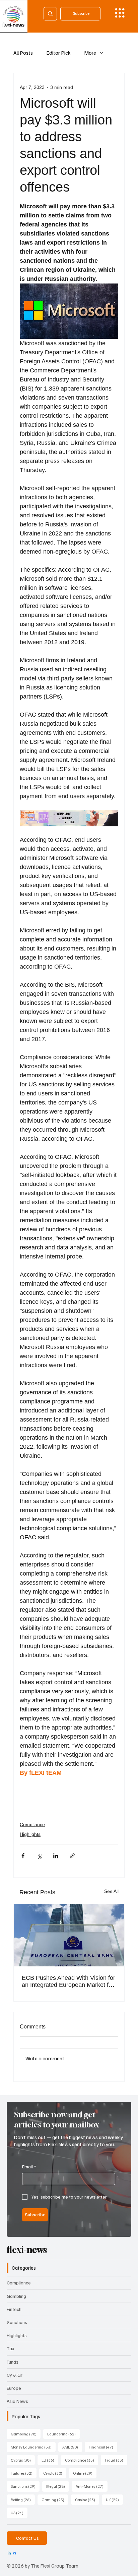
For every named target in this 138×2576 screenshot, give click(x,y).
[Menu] (120, 13)
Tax (11, 2348)
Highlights (30, 1834)
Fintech (14, 2309)
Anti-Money (92, 2486)
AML (72, 2447)
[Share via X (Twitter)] (39, 1856)
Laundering (63, 2434)
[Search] (50, 14)
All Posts (23, 53)
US (19, 2513)
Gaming (55, 2500)
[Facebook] (15, 2553)
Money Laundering (33, 2447)
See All (111, 1891)
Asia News (17, 2401)
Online (85, 2473)
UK (114, 2500)
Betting (23, 2500)
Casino (87, 2500)
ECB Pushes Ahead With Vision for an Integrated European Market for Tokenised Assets (68, 1981)
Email (29, 2167)
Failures (24, 2473)
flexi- (27, 2250)
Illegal (58, 2486)
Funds (13, 2362)
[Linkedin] (9, 2553)
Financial (103, 2447)
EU (50, 2460)
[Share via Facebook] (23, 1856)
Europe (14, 2388)
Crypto (55, 2473)
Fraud (116, 2460)
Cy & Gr (15, 2375)
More (90, 53)
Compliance (32, 1824)
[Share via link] (72, 1856)
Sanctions (17, 2322)
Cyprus (23, 2460)
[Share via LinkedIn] (56, 1856)
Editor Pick (58, 53)
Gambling (16, 2296)
